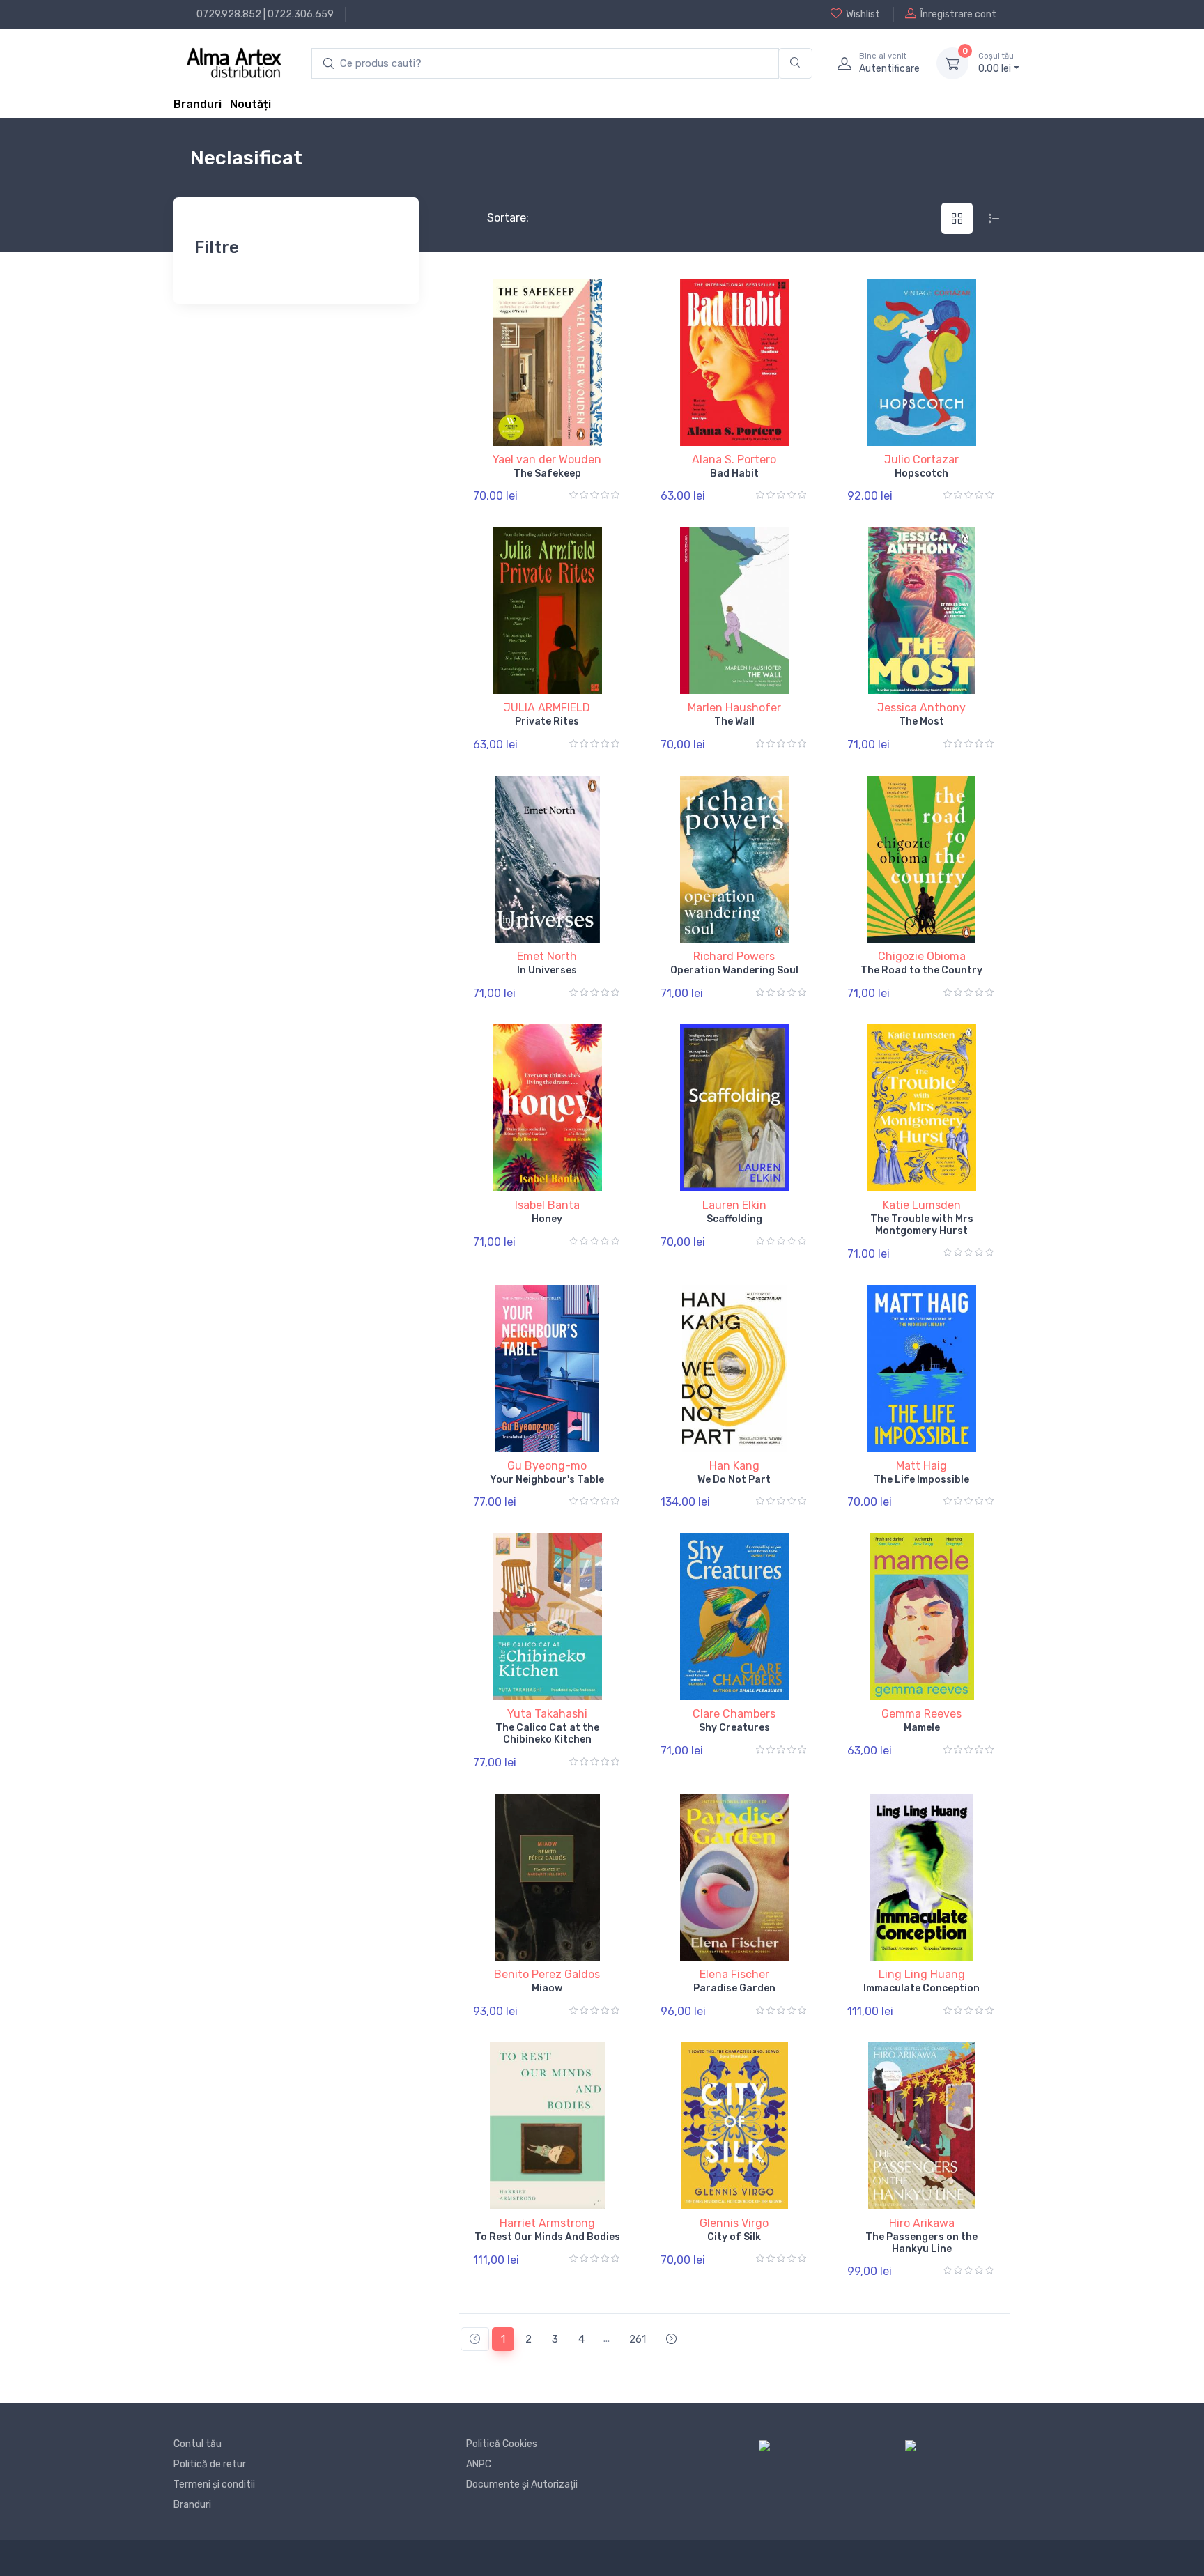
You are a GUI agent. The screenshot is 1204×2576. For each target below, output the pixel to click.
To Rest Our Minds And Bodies (547, 2237)
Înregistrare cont (958, 14)
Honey (547, 1219)
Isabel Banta (547, 1205)
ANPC (479, 2464)
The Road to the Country (921, 970)
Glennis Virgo (734, 2223)
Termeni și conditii (214, 2484)
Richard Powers (734, 956)
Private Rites (547, 722)
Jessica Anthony (921, 708)
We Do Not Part (734, 1480)
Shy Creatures (734, 1728)
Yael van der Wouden (547, 460)
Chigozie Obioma (922, 956)
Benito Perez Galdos (547, 1974)
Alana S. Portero (734, 460)
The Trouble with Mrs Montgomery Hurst (922, 1225)
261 (638, 2339)
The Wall (734, 722)
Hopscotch (921, 473)
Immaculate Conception (921, 1988)
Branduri (198, 104)
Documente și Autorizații (522, 2484)
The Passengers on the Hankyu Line (921, 2243)
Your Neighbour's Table (547, 1480)
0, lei (996, 63)
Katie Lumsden (922, 1205)
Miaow (547, 1988)
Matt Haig (921, 1466)
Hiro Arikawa (922, 2223)
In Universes (547, 970)
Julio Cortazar (921, 460)
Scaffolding (734, 1219)
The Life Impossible (921, 1480)
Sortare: (496, 218)
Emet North (547, 956)
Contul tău (198, 2444)
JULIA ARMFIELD (547, 708)
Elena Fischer (734, 1974)
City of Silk (734, 2237)
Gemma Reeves (921, 1714)
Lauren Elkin (734, 1205)
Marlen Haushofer (734, 708)
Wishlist (863, 14)
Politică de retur (210, 2464)
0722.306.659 (301, 14)
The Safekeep (547, 473)
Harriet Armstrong (547, 2223)
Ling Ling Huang (922, 1974)
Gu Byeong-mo (547, 1466)
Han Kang (734, 1466)
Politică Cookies (502, 2444)
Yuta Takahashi (547, 1714)
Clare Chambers (734, 1714)
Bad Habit (734, 473)
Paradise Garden (734, 1988)
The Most (921, 722)
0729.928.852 (229, 14)
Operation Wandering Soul (734, 970)
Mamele (922, 1728)
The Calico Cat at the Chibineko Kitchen (547, 1734)
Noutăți (250, 104)
